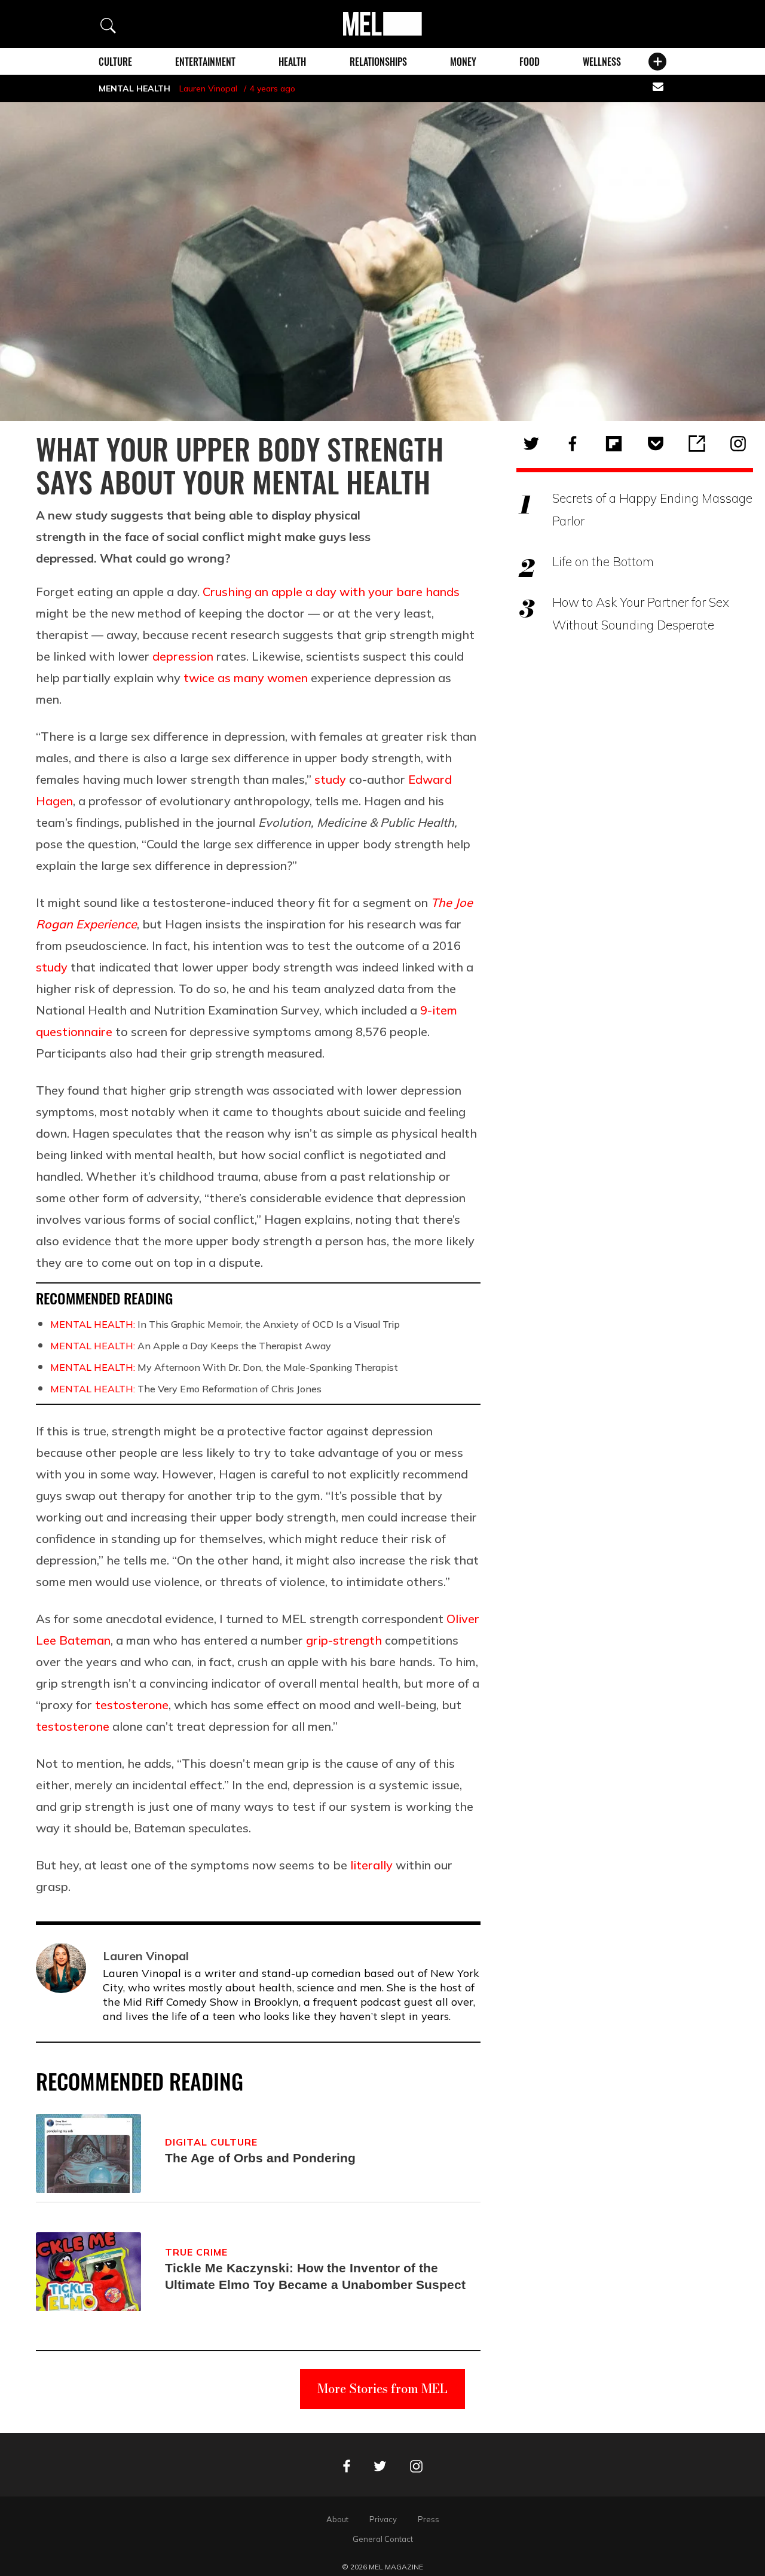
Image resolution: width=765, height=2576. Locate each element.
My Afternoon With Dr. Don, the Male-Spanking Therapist (224, 1367)
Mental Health (134, 88)
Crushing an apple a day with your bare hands (331, 592)
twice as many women (246, 678)
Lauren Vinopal (208, 88)
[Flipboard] (614, 444)
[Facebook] (573, 444)
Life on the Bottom (603, 561)
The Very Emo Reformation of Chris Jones (186, 1389)
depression (183, 656)
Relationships (378, 62)
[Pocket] (656, 444)
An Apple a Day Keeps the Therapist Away (191, 1346)
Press (429, 2519)
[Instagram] (738, 444)
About (337, 2519)
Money (463, 62)
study (330, 779)
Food (530, 62)
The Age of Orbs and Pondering (260, 2158)
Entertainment (205, 62)
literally (371, 1865)
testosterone (132, 1705)
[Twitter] (531, 444)
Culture (115, 62)
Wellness (602, 62)
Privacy (383, 2519)
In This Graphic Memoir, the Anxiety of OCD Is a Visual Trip (225, 1324)
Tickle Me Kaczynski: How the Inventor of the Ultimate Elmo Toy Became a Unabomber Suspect (315, 2276)
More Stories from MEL (382, 2389)
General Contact (383, 2539)
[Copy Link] (697, 444)
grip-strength (342, 1640)
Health (292, 62)
